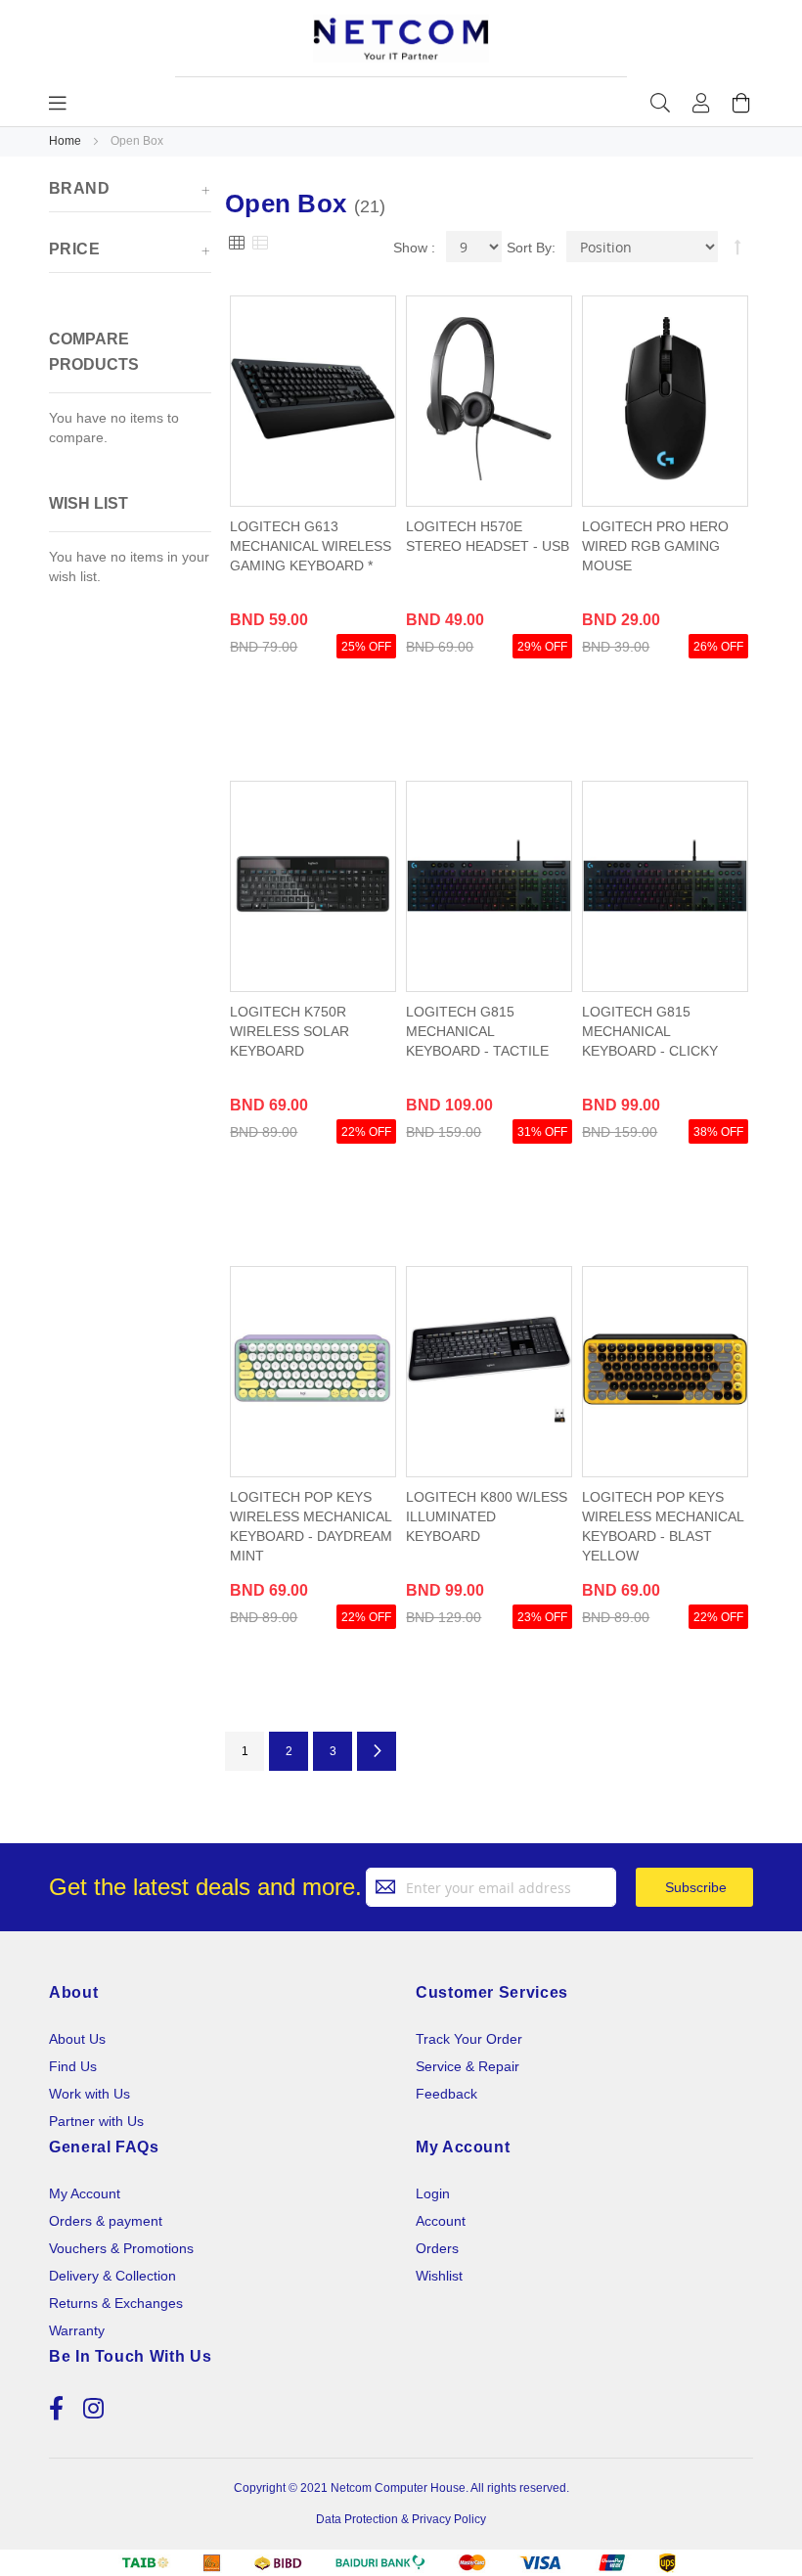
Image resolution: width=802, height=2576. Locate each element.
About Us (77, 2039)
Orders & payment (106, 2221)
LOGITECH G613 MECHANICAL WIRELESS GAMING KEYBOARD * (311, 546)
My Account (85, 2193)
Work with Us (89, 2094)
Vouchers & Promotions (121, 2248)
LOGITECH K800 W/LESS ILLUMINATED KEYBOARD (487, 1516)
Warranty (77, 2330)
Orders (437, 2248)
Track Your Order (469, 2039)
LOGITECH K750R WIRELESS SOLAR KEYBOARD (290, 1031)
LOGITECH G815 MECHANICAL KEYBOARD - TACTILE (477, 1031)
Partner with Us (96, 2121)
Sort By (529, 248)
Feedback (446, 2094)
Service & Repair (468, 2066)
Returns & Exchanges (116, 2303)
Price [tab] (74, 249)
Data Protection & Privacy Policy (401, 2519)
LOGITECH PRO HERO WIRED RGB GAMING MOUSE (655, 546)
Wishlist (439, 2276)
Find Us (73, 2066)
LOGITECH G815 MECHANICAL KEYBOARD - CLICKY (650, 1031)
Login (433, 2193)
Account (441, 2221)
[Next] (377, 1751)
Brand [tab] (79, 188)
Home (67, 141)
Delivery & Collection (112, 2276)
